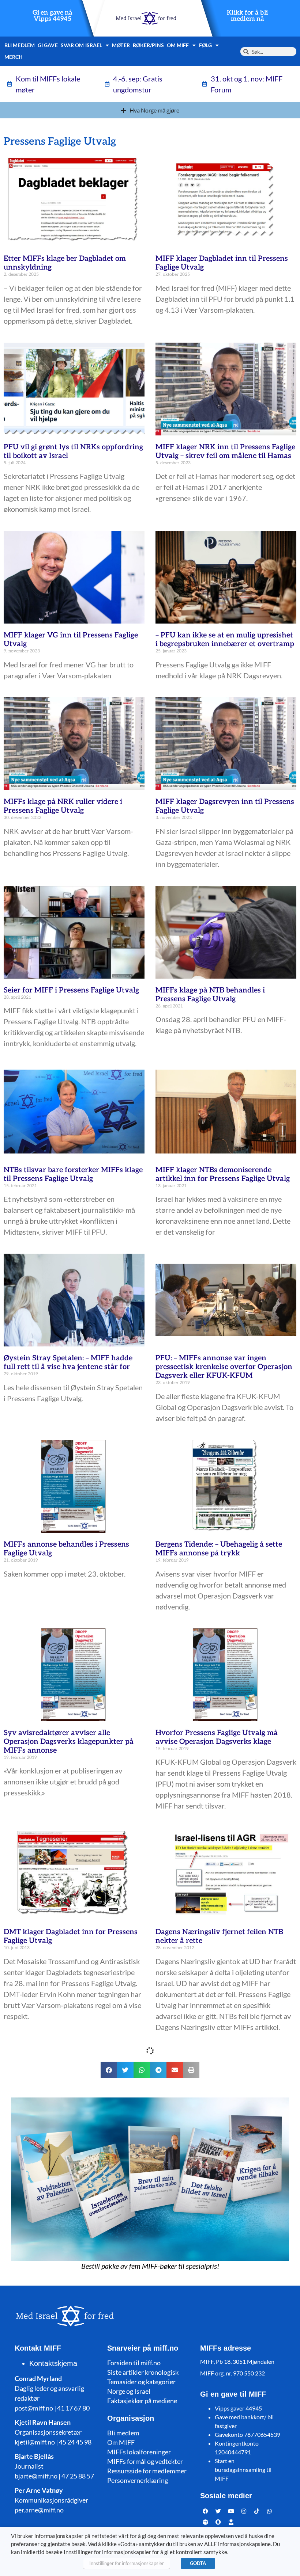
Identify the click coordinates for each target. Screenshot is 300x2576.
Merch (14, 57)
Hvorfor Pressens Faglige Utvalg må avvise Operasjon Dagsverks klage (217, 1737)
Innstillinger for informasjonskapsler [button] (127, 2563)
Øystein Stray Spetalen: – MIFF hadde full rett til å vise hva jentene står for (68, 1363)
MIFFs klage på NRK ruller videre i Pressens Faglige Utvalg (63, 806)
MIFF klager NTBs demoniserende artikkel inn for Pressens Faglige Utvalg (223, 1174)
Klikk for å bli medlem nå (247, 16)
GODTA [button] (198, 2563)
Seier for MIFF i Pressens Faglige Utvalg (71, 990)
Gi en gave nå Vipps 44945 (52, 16)
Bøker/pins (148, 45)
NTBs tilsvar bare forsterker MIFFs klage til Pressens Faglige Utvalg (73, 1174)
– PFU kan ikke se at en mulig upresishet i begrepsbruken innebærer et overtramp (225, 640)
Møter (121, 45)
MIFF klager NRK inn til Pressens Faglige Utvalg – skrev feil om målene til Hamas (225, 451)
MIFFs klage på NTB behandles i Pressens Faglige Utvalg (210, 995)
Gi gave (48, 45)
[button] (109, 2494)
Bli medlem (20, 45)
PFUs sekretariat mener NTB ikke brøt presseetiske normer (221, 2158)
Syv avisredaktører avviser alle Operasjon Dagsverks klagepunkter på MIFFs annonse (69, 1742)
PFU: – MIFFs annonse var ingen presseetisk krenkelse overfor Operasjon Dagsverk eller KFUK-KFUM (224, 1367)
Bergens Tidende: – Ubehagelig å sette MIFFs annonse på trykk (219, 1549)
